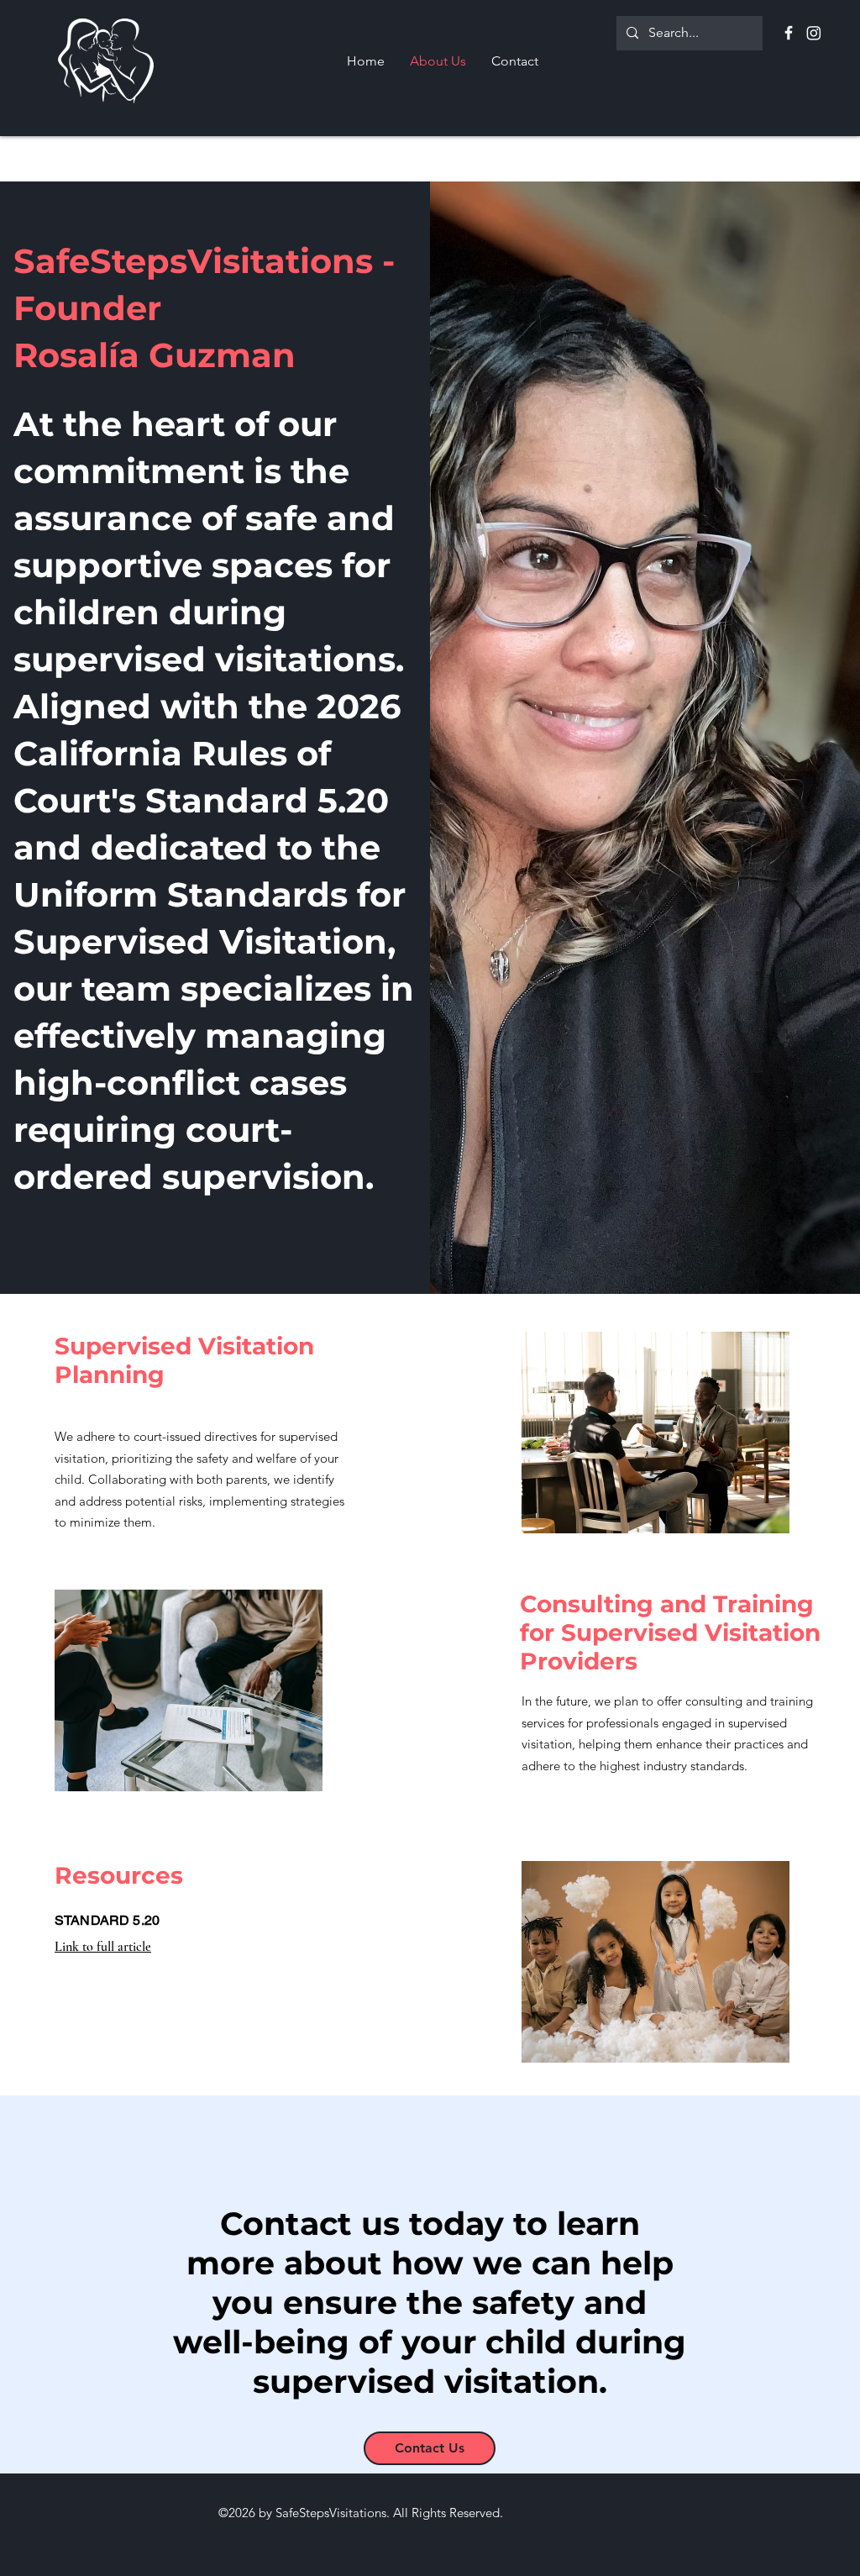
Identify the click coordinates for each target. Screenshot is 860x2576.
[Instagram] (814, 33)
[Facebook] (789, 33)
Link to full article (103, 1947)
